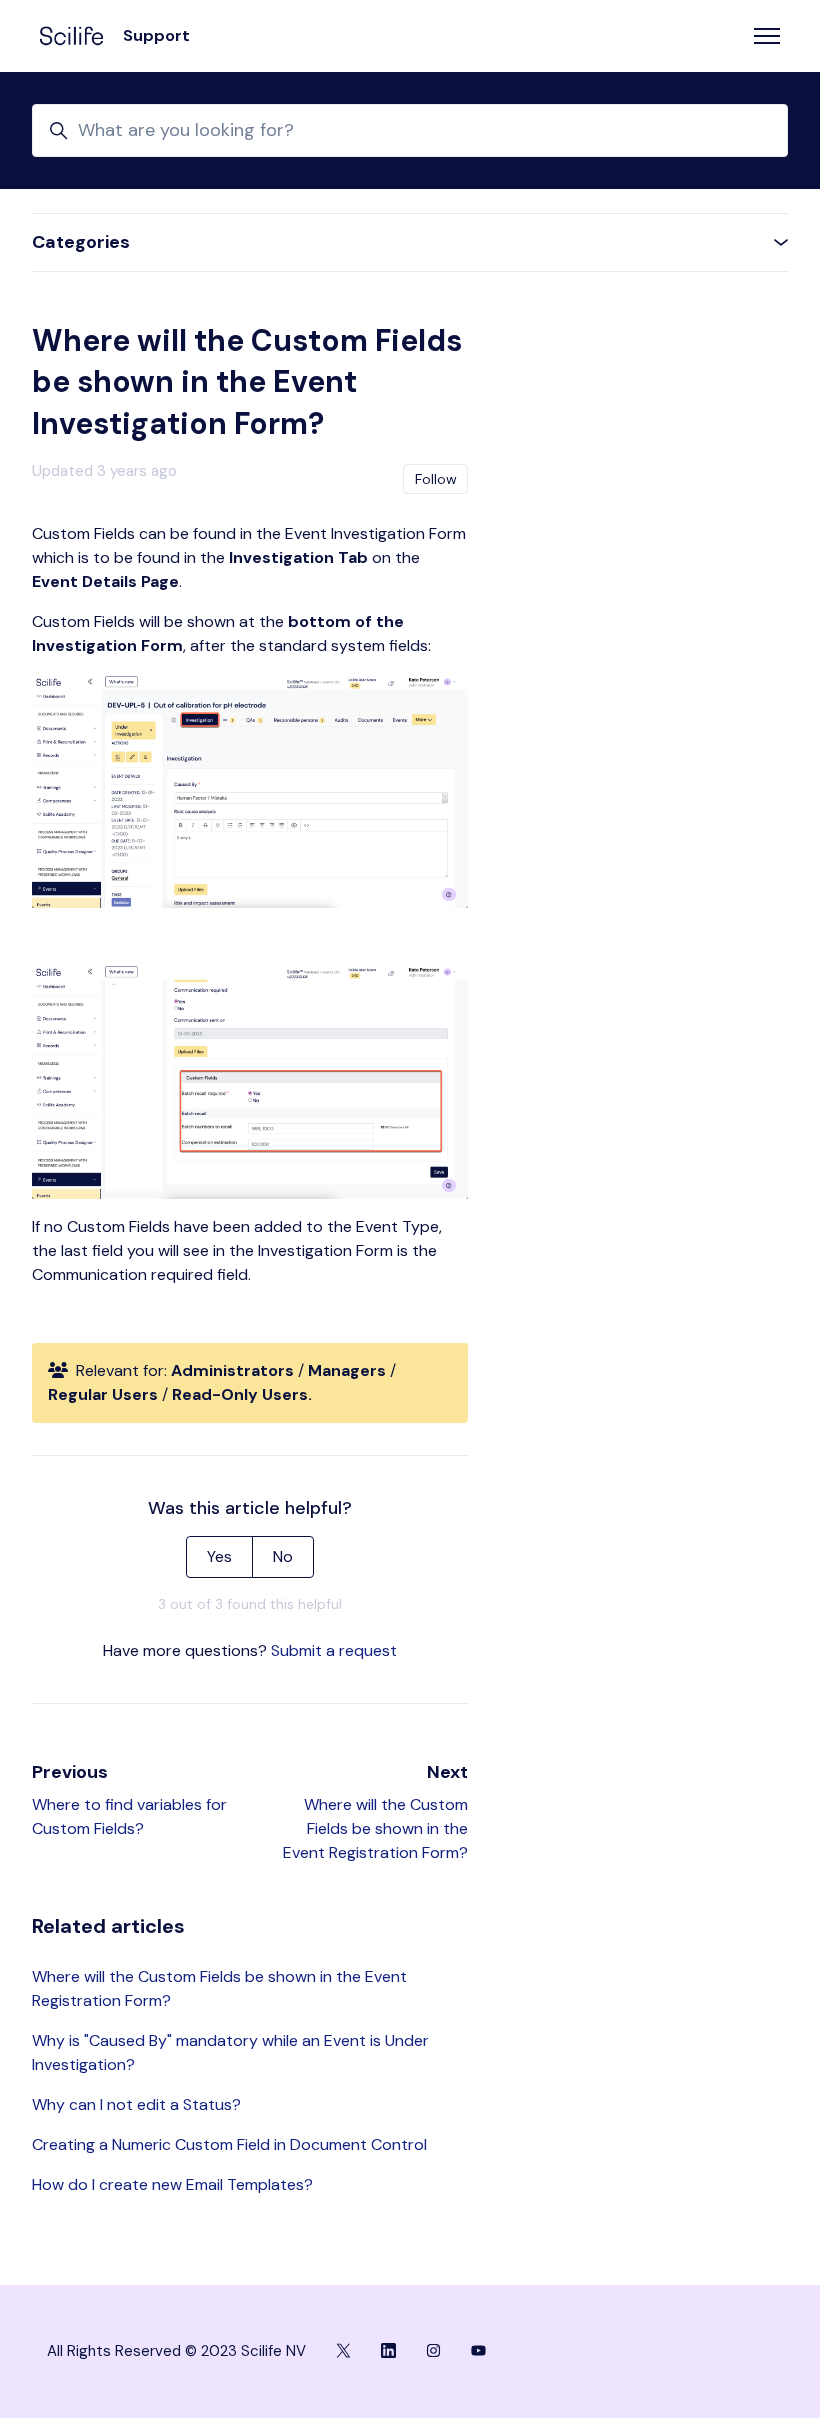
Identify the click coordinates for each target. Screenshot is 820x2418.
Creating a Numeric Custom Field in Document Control (229, 2144)
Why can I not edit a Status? (136, 2104)
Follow (436, 479)
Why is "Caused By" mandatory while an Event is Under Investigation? (230, 2052)
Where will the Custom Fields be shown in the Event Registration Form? (375, 1828)
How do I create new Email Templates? (172, 2184)
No (283, 1556)
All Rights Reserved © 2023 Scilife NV (176, 2351)
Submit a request (334, 1650)
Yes (219, 1556)
